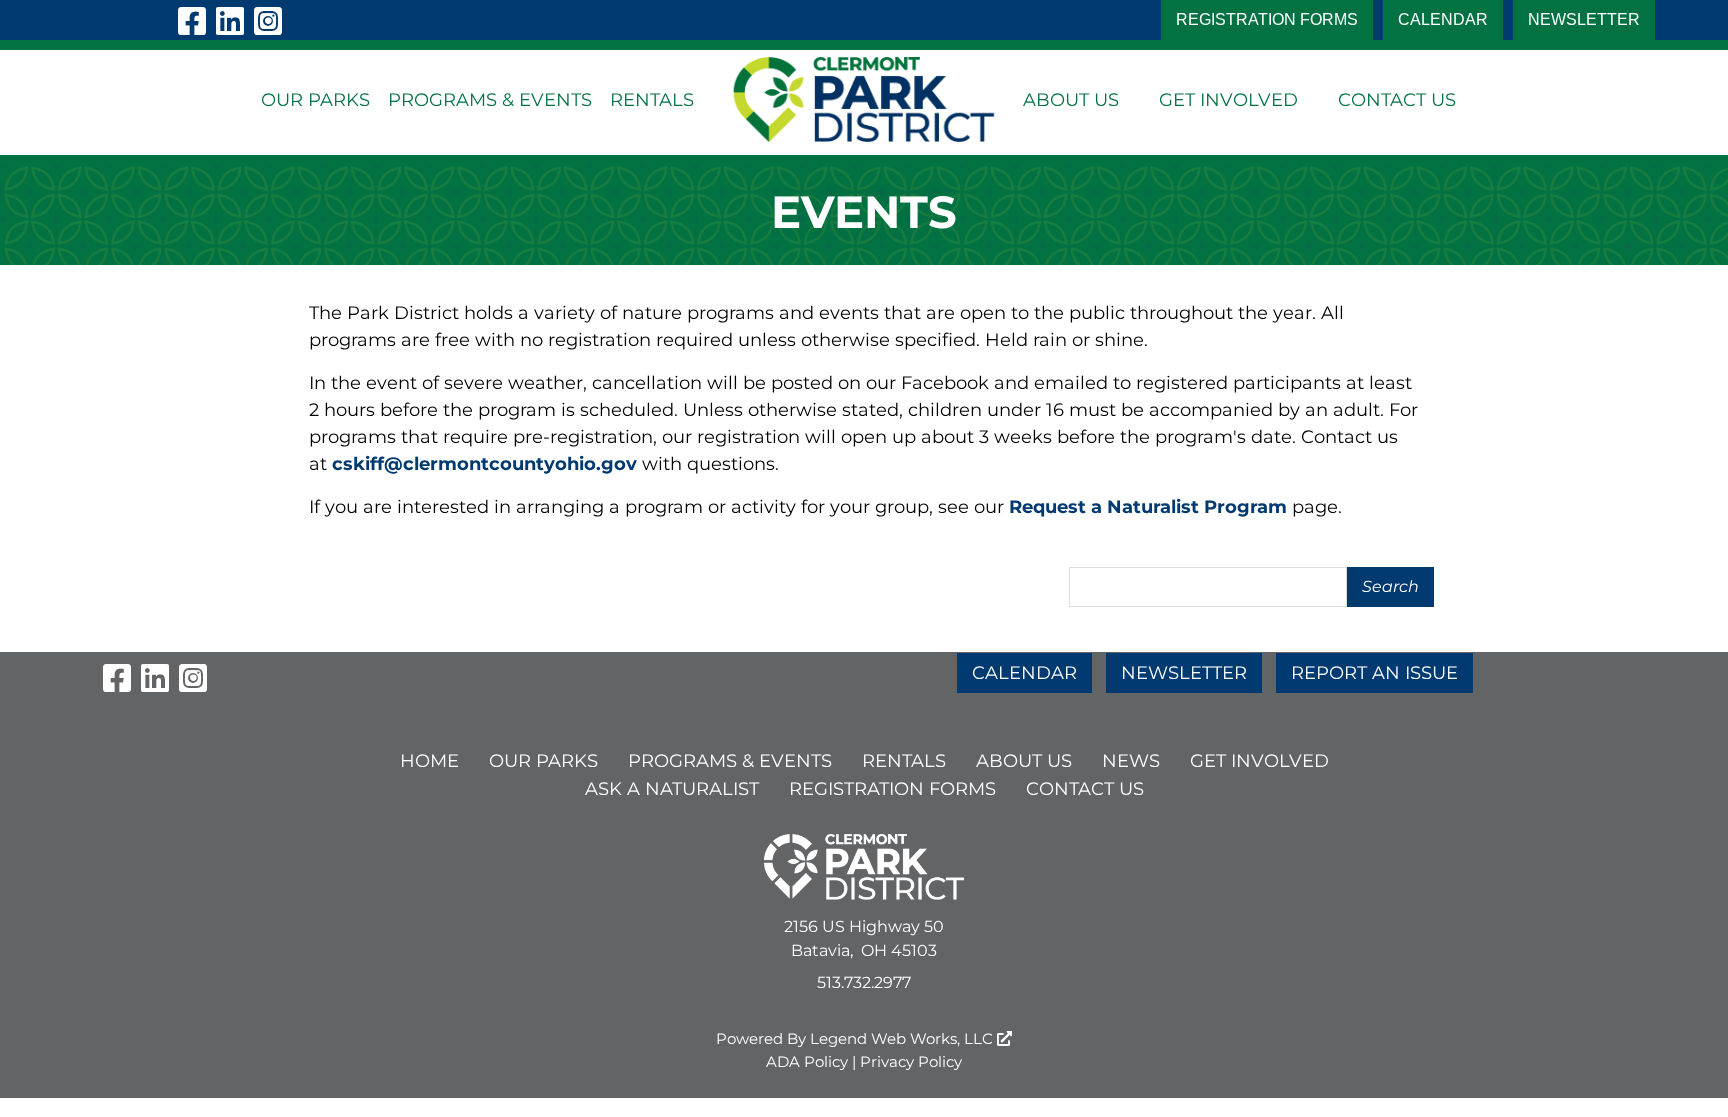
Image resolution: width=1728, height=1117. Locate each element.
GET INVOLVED (1228, 100)
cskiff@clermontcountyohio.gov (484, 464)
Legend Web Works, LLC (903, 1038)
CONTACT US (1397, 100)
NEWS (1131, 761)
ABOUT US (1071, 100)
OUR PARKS (315, 100)
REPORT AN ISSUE (1374, 673)
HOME (429, 761)
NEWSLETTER (1584, 19)
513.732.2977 (864, 982)
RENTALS (652, 100)
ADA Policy (807, 1061)
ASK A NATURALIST (672, 789)
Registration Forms (1267, 19)
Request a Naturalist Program (1148, 507)
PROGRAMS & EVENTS (490, 100)
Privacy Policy (911, 1061)
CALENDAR (1443, 19)
